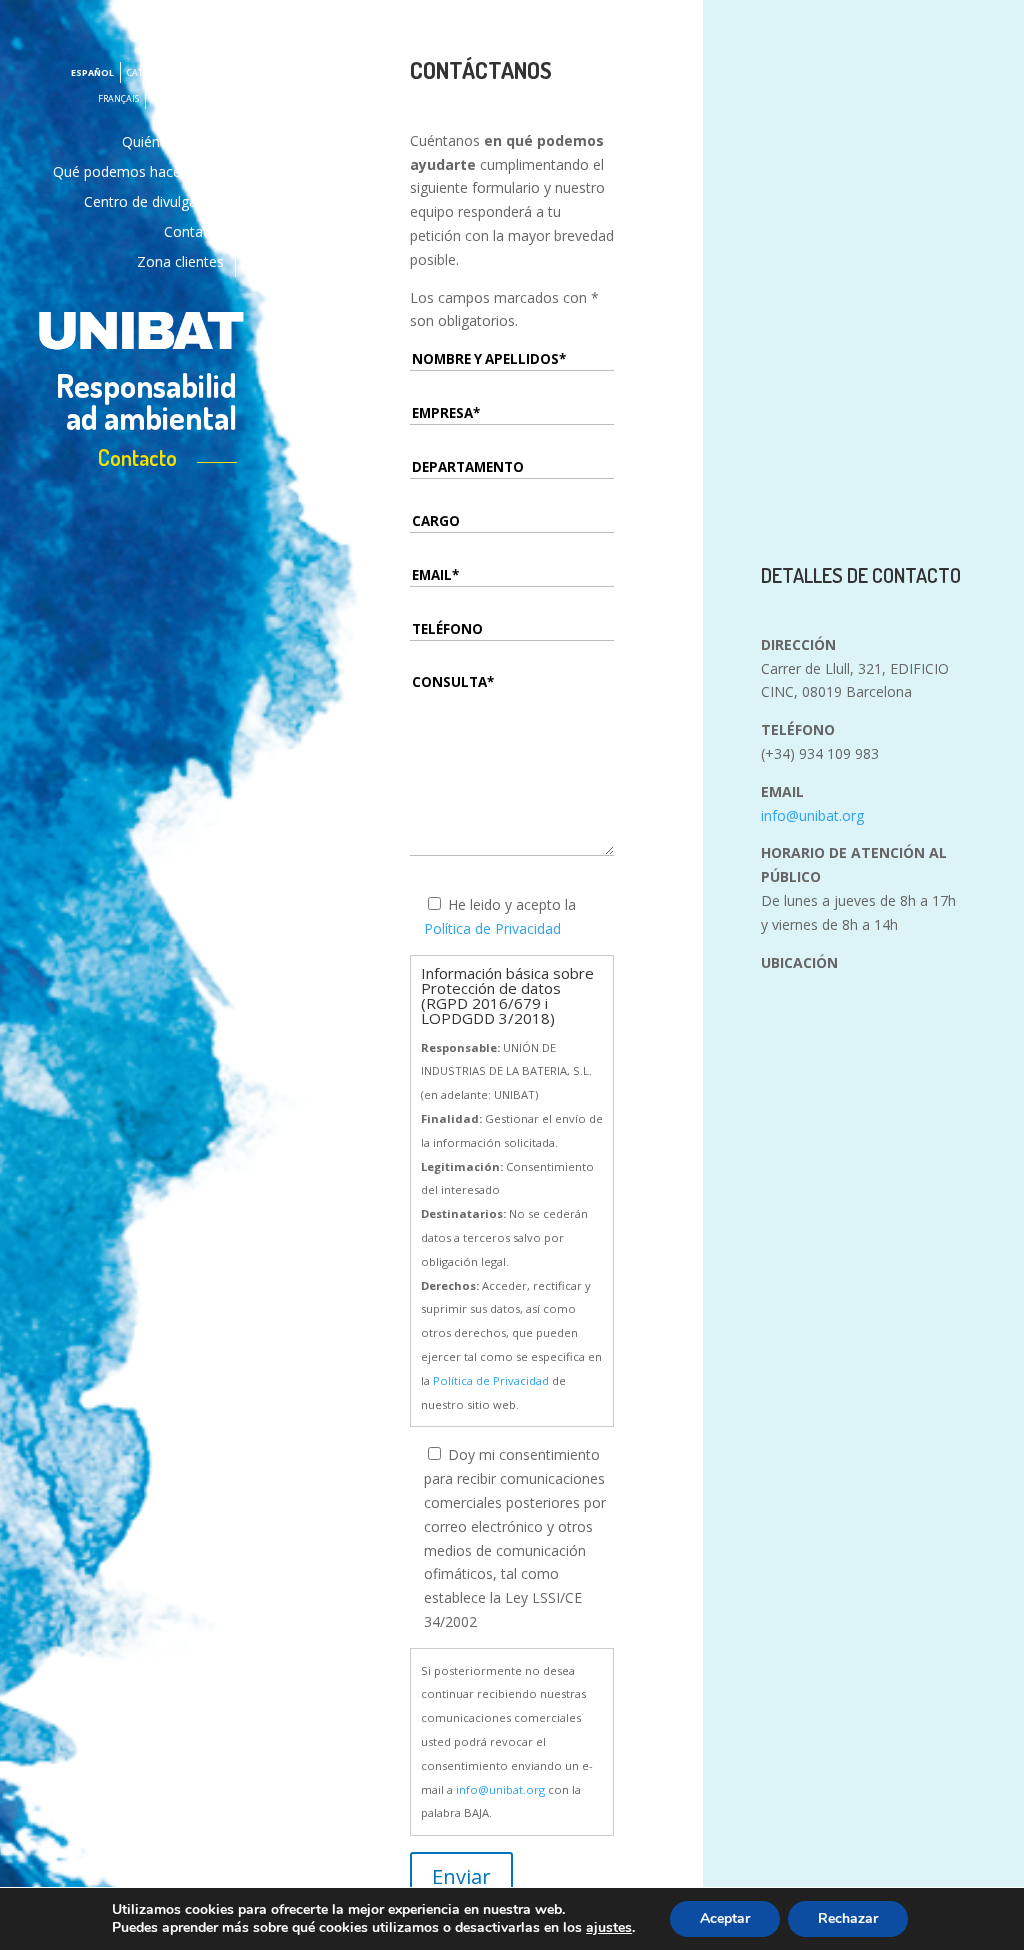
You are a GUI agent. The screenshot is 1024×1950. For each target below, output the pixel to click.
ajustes (609, 1928)
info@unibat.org (500, 1789)
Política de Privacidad (492, 928)
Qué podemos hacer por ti (138, 173)
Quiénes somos (173, 143)
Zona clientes (180, 263)
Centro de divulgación (154, 203)
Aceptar (725, 1918)
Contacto (194, 233)
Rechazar (848, 1918)
